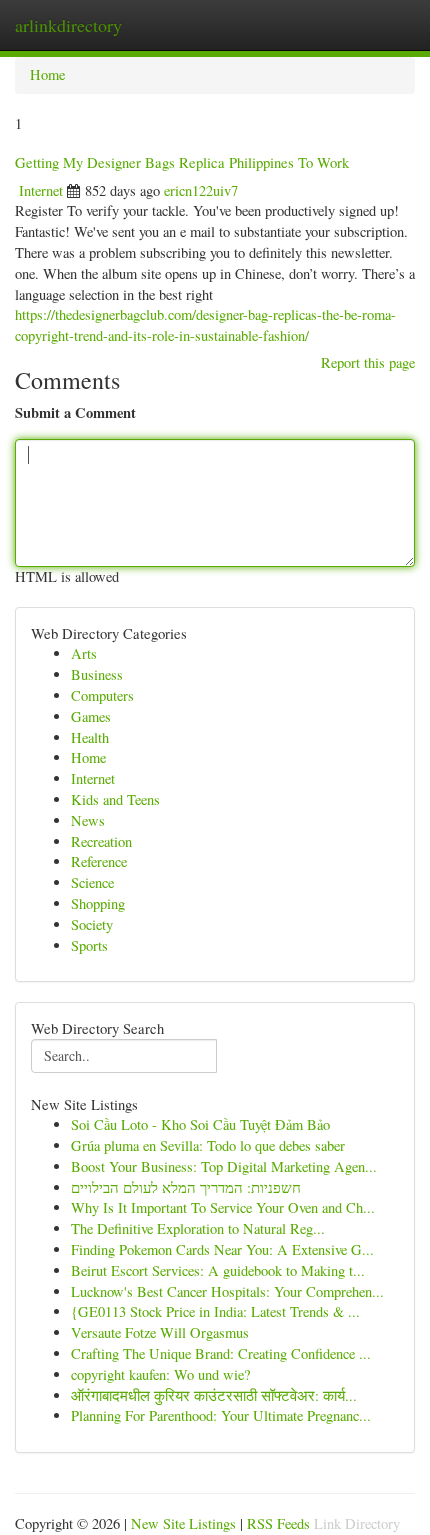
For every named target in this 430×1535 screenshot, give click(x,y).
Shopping (98, 903)
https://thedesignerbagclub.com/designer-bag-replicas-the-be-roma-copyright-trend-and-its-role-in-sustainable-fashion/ (205, 325)
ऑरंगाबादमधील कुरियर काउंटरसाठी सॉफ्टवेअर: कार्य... (214, 1395)
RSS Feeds (278, 1523)
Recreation (101, 841)
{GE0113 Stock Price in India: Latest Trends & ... (215, 1311)
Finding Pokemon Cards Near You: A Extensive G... (222, 1249)
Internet (41, 190)
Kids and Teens (115, 799)
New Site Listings (183, 1523)
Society (92, 924)
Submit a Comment (75, 413)
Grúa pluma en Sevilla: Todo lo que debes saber (208, 1145)
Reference (99, 861)
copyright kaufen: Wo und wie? (160, 1374)
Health (90, 737)
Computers (102, 695)
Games (91, 716)
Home (47, 74)
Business (97, 674)
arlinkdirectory (68, 25)
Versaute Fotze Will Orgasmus (160, 1332)
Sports (89, 945)
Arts (84, 653)
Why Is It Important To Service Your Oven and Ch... (223, 1207)
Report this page (368, 362)
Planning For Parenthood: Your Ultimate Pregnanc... (221, 1415)
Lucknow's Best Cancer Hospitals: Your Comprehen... (227, 1291)
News (88, 820)
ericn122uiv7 (201, 190)
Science (92, 882)
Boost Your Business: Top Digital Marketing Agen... (224, 1166)
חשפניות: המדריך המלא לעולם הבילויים (186, 1187)
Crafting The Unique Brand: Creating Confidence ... (221, 1353)
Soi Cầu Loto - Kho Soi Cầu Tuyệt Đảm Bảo (200, 1124)
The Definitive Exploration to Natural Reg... (198, 1228)
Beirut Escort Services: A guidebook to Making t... (218, 1270)
